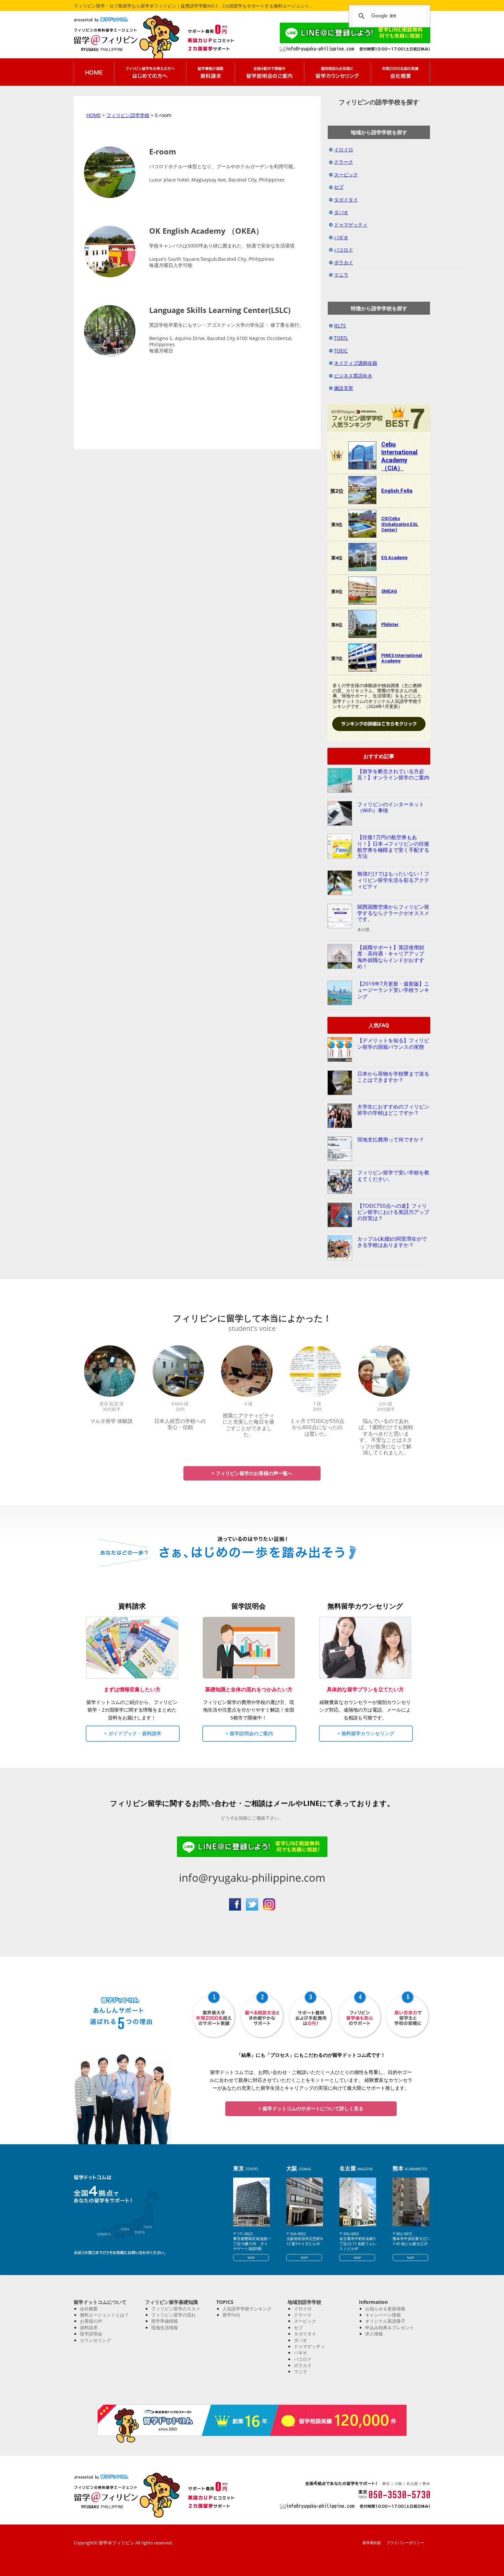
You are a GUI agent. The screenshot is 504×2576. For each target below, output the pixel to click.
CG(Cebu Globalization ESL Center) (400, 524)
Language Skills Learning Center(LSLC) (220, 310)
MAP (251, 2258)
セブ (339, 187)
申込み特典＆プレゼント (390, 2328)
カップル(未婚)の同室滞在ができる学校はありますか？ (392, 1242)
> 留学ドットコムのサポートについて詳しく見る (311, 2108)
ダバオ (341, 212)
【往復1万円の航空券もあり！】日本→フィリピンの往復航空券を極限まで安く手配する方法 (393, 846)
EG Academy (394, 558)
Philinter (390, 624)
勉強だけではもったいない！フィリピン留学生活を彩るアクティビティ (393, 880)
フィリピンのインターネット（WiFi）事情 (391, 807)
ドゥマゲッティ (351, 225)
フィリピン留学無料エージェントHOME (94, 72)
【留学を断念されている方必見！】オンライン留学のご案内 (393, 774)
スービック (346, 175)
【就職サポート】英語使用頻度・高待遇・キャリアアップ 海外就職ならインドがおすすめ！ (393, 957)
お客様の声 (91, 2321)
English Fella (397, 491)
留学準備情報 (165, 2321)
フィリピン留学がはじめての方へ (150, 72)
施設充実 (344, 388)
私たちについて (400, 72)
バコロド (344, 250)
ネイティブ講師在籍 (356, 363)
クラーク (344, 162)
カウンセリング (95, 2340)
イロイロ (344, 149)
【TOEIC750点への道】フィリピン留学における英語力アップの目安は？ (393, 1212)
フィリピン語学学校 (128, 115)
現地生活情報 (165, 2328)
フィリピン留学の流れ (173, 2315)
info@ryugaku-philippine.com (252, 1878)
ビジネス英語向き (353, 376)
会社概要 (89, 2309)
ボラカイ (344, 262)
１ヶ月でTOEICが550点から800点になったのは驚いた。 (317, 1427)
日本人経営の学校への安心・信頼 (180, 1424)
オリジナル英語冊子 (385, 2321)
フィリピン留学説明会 (269, 72)
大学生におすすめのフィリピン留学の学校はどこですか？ (393, 1110)
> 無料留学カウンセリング (366, 1733)
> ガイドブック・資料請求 (133, 1733)
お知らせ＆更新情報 (385, 2309)
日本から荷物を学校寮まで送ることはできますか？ (393, 1077)
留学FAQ (231, 2315)
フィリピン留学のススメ (176, 2309)
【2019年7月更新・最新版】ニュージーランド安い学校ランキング (393, 990)
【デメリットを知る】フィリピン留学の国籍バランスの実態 (393, 1043)
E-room (163, 151)
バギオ (341, 237)
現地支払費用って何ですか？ (391, 1139)
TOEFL (341, 338)
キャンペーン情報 (383, 2315)
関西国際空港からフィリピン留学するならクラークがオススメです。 (393, 913)
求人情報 (374, 2334)
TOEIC (341, 351)
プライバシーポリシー (405, 2543)
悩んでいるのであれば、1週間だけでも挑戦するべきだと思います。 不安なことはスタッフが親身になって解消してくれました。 (386, 1437)
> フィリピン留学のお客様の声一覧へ (252, 1473)
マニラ (341, 275)
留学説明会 (91, 2334)
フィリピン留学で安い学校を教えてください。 (393, 1175)
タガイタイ (346, 200)
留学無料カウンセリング (337, 72)
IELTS (340, 326)
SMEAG (389, 591)
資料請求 (89, 2328)
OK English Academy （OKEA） (206, 231)
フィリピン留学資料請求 (211, 72)
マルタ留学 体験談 (111, 1421)
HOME (94, 115)
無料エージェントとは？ (104, 2315)
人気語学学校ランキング (247, 2309)
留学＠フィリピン (118, 39)
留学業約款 (372, 2543)
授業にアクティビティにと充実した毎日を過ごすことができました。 (249, 1425)
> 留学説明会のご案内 (249, 1733)
